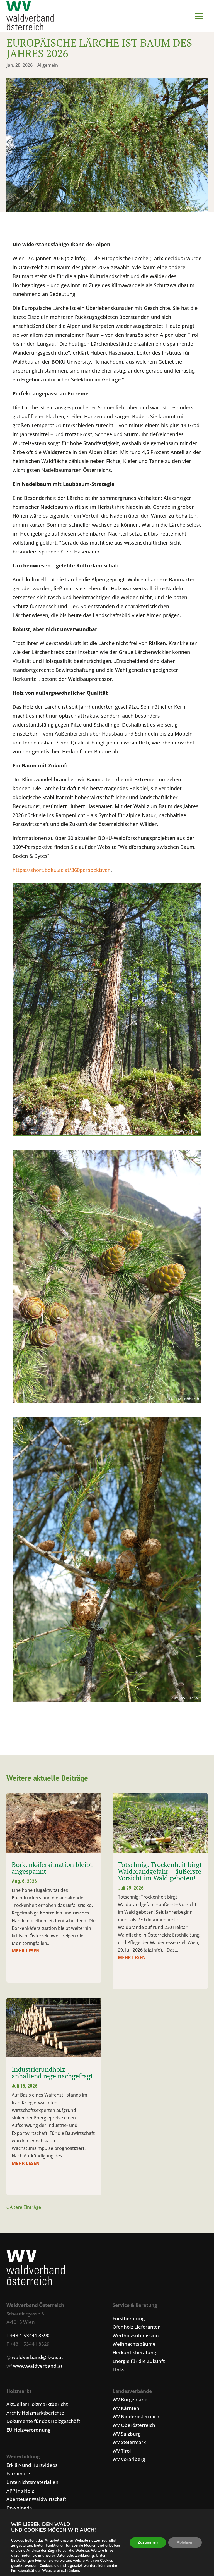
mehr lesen (26, 1951)
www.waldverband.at (38, 2366)
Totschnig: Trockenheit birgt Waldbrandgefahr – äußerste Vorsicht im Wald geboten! (160, 1871)
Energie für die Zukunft (139, 2361)
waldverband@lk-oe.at (37, 2357)
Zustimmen (148, 2542)
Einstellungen (23, 2561)
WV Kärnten (126, 2408)
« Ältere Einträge (24, 2207)
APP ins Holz (20, 2491)
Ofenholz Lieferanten (137, 2327)
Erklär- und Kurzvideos (32, 2465)
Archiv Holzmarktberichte (35, 2413)
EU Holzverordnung (28, 2430)
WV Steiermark (129, 2442)
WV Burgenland (130, 2399)
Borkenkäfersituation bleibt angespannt (52, 1868)
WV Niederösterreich (136, 2416)
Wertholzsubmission (136, 2335)
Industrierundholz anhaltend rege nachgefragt (52, 2073)
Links (118, 2370)
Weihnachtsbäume (134, 2344)
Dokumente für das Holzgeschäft (43, 2421)
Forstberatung (129, 2318)
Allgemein (48, 65)
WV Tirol (122, 2451)
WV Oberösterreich (134, 2425)
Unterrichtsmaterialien (32, 2482)
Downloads (19, 2508)
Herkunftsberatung (134, 2352)
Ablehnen (185, 2542)
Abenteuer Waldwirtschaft (36, 2499)
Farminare (18, 2473)
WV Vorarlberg (129, 2459)
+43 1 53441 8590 (30, 2335)
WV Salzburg (127, 2434)
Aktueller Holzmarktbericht (37, 2404)
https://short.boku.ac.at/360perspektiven (62, 870)
